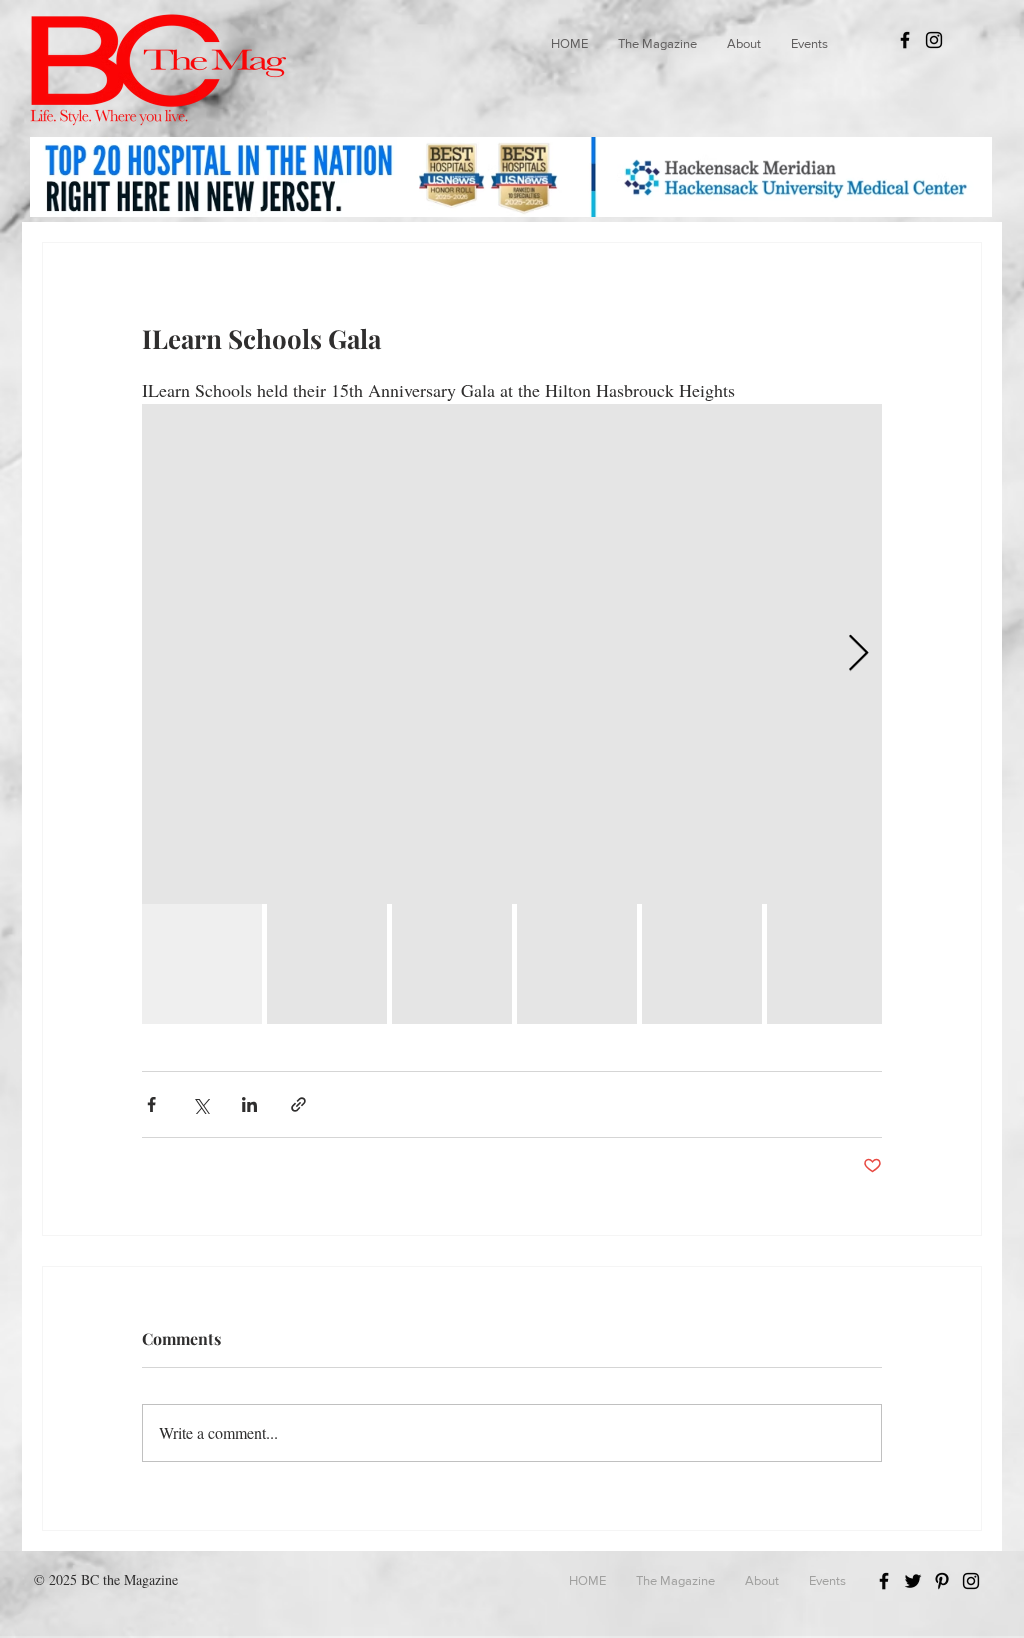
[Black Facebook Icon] (905, 40)
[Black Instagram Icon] (934, 40)
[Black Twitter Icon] (913, 1581)
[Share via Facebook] (151, 1104)
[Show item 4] (577, 964)
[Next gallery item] (858, 654)
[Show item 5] (702, 964)
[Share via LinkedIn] (249, 1104)
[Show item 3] (452, 964)
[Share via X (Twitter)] (200, 1104)
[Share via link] (298, 1104)
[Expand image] (512, 654)
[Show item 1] (202, 964)
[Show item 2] (327, 964)
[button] (657, 44)
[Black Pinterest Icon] (942, 1581)
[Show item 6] (827, 964)
